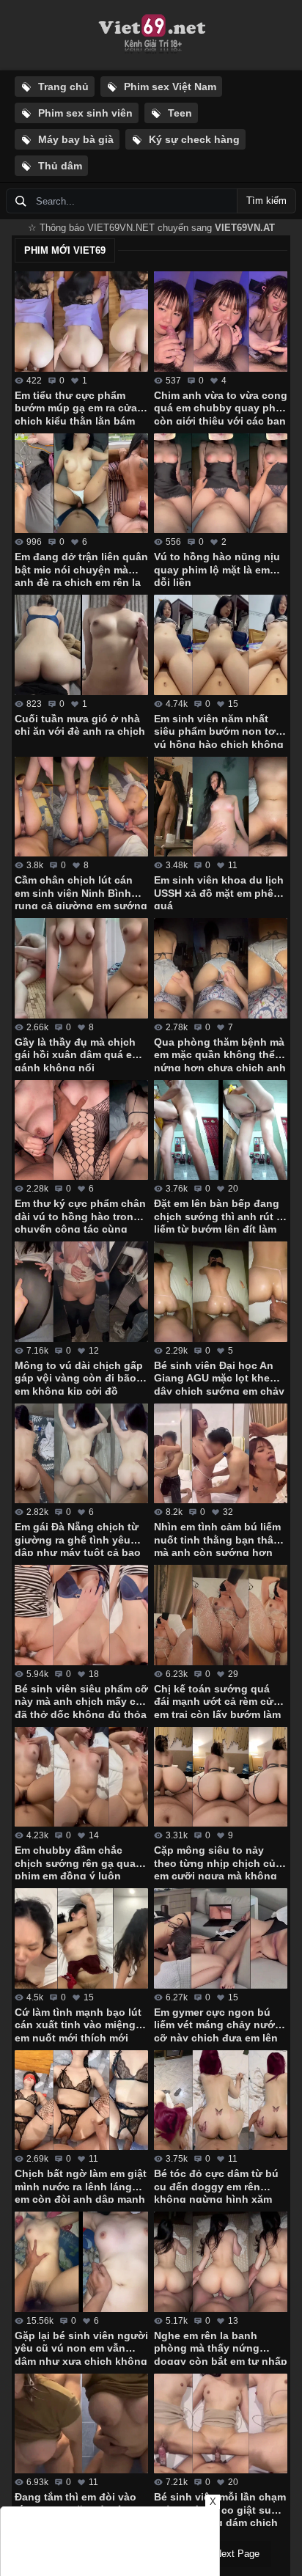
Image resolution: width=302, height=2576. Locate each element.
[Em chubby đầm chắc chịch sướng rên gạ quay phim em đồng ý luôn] (81, 1777)
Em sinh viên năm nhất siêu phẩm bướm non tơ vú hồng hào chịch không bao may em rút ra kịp (219, 730)
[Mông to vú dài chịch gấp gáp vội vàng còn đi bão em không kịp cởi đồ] (81, 1292)
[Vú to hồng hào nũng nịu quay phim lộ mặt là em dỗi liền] (221, 484)
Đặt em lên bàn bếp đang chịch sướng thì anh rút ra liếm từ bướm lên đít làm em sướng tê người (220, 1215)
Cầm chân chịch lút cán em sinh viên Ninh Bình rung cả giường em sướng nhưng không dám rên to (81, 892)
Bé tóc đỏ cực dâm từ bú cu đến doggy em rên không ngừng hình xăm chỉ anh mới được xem (216, 2185)
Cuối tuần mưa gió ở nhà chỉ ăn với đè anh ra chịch (80, 725)
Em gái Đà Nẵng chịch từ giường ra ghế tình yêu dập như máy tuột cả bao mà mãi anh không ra (78, 1538)
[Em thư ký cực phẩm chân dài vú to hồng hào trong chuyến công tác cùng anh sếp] (81, 1130)
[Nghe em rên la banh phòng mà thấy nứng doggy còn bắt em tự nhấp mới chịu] (221, 2262)
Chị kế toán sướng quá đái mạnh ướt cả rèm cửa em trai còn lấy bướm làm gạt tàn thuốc (217, 1700)
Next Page (237, 2554)
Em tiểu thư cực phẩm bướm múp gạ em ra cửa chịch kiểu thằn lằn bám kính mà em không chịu (76, 407)
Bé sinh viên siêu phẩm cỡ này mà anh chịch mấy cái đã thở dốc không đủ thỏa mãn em (81, 1700)
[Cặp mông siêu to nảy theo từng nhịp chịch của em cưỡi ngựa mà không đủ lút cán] (221, 1777)
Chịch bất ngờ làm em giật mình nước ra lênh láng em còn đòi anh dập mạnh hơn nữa (81, 2185)
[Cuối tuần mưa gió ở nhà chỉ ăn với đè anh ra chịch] (81, 645)
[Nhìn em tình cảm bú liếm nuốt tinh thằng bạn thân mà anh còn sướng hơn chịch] (221, 1454)
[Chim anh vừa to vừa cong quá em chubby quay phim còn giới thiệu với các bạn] (221, 322)
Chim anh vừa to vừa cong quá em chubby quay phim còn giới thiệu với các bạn (221, 407)
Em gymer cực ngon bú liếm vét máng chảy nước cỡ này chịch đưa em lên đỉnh (217, 2024)
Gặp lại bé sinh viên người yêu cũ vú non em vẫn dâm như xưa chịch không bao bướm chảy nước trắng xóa (81, 2347)
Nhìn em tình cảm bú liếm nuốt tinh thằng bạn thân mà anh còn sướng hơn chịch (217, 1538)
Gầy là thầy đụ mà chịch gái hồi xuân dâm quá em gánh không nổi (78, 1054)
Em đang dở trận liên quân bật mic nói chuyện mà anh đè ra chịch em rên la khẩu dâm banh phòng (81, 568)
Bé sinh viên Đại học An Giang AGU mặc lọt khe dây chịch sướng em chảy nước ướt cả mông (219, 1377)
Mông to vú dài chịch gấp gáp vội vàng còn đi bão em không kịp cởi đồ (79, 1377)
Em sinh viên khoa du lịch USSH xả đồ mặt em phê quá (219, 892)
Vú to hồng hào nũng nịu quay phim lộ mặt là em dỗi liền (217, 568)
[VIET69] (151, 35)
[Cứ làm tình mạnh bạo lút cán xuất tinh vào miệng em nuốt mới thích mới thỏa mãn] (81, 1938)
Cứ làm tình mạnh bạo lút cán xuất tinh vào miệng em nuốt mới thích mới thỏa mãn (78, 2024)
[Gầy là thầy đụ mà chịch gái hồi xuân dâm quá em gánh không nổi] (81, 968)
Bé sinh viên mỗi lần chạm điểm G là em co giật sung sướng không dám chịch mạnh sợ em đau (220, 2509)
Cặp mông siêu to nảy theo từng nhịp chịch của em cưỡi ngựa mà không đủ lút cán (218, 1862)
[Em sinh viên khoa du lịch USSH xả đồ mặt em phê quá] (221, 807)
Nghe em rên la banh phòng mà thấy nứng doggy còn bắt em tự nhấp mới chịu (221, 2347)
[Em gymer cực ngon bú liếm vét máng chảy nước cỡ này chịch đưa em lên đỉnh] (221, 1938)
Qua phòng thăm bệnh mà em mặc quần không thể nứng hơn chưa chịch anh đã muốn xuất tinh (220, 1054)
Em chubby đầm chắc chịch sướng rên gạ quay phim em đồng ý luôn (78, 1862)
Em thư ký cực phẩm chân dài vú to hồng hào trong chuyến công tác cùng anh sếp (80, 1215)
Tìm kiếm (266, 201)
